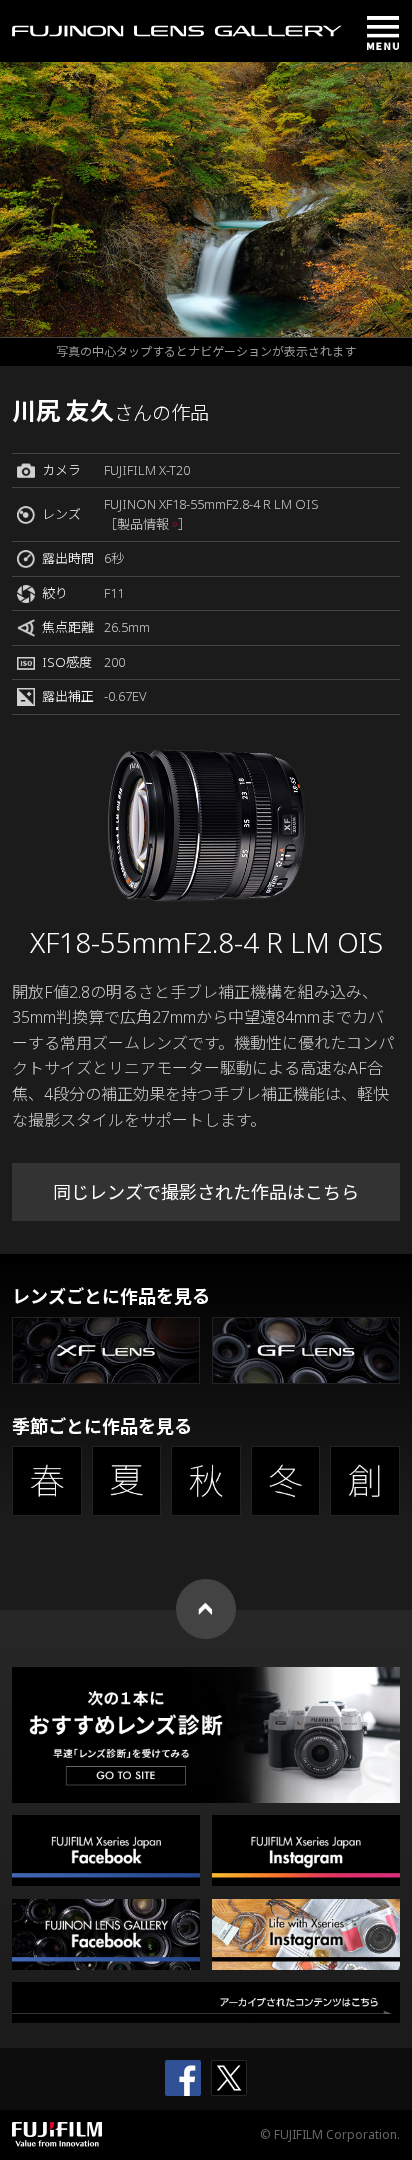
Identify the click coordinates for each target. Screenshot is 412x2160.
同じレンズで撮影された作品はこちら (206, 1192)
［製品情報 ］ (147, 524)
